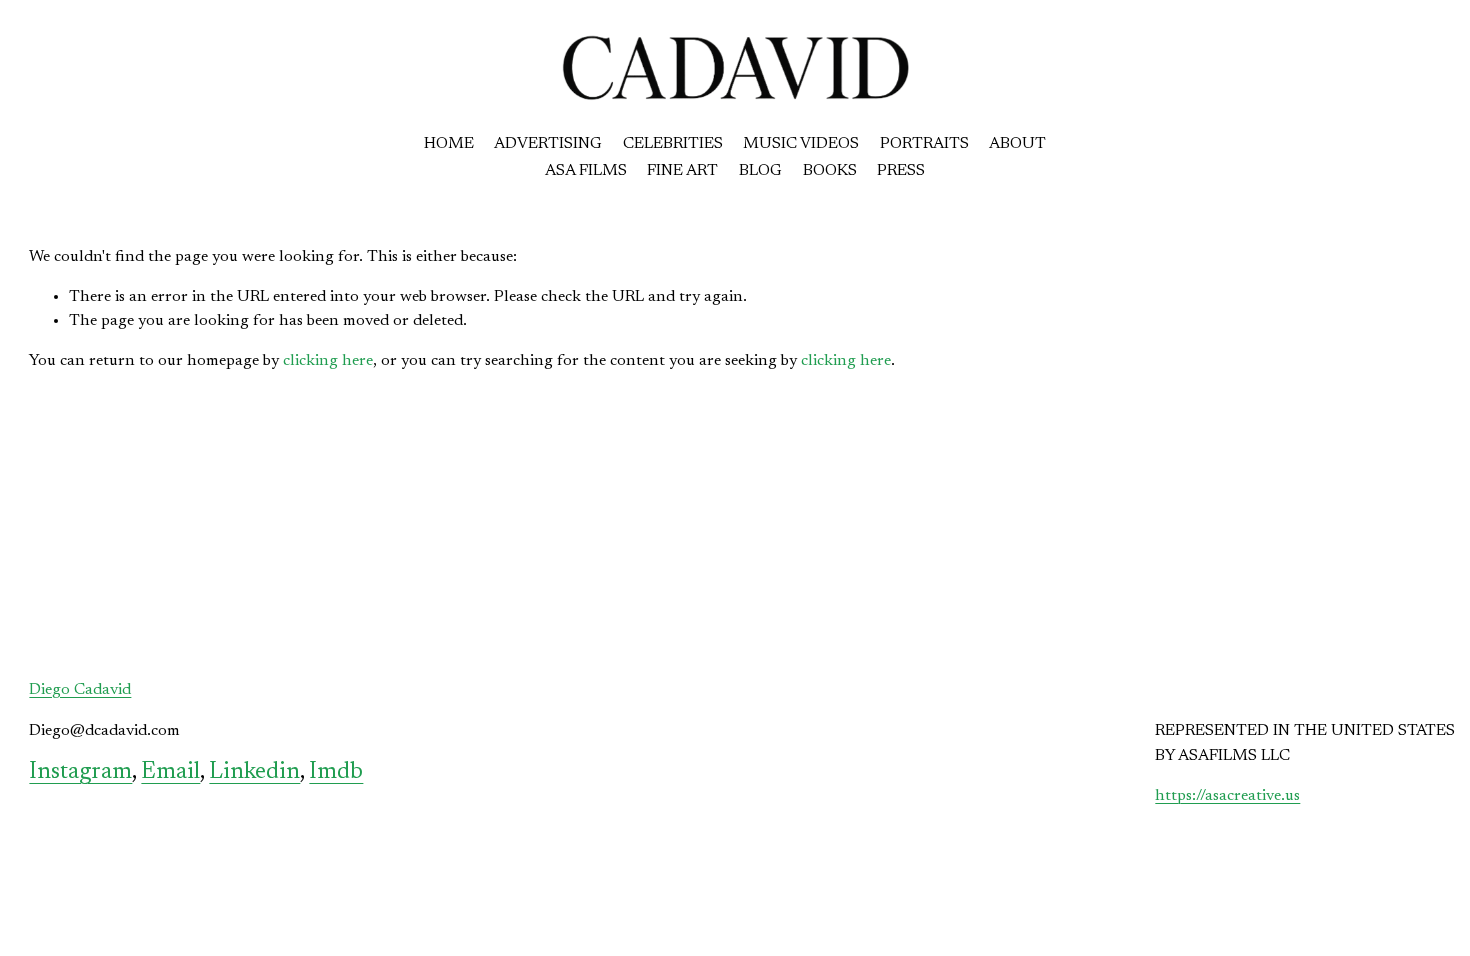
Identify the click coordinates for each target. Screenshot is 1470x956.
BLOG (760, 171)
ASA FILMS (586, 171)
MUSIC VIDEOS (801, 144)
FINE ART (682, 171)
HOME (449, 144)
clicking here (328, 361)
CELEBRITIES (673, 144)
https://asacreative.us (1227, 796)
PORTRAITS (924, 144)
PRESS (901, 171)
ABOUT (1017, 144)
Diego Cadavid (80, 690)
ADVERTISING (548, 144)
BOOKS (830, 171)
